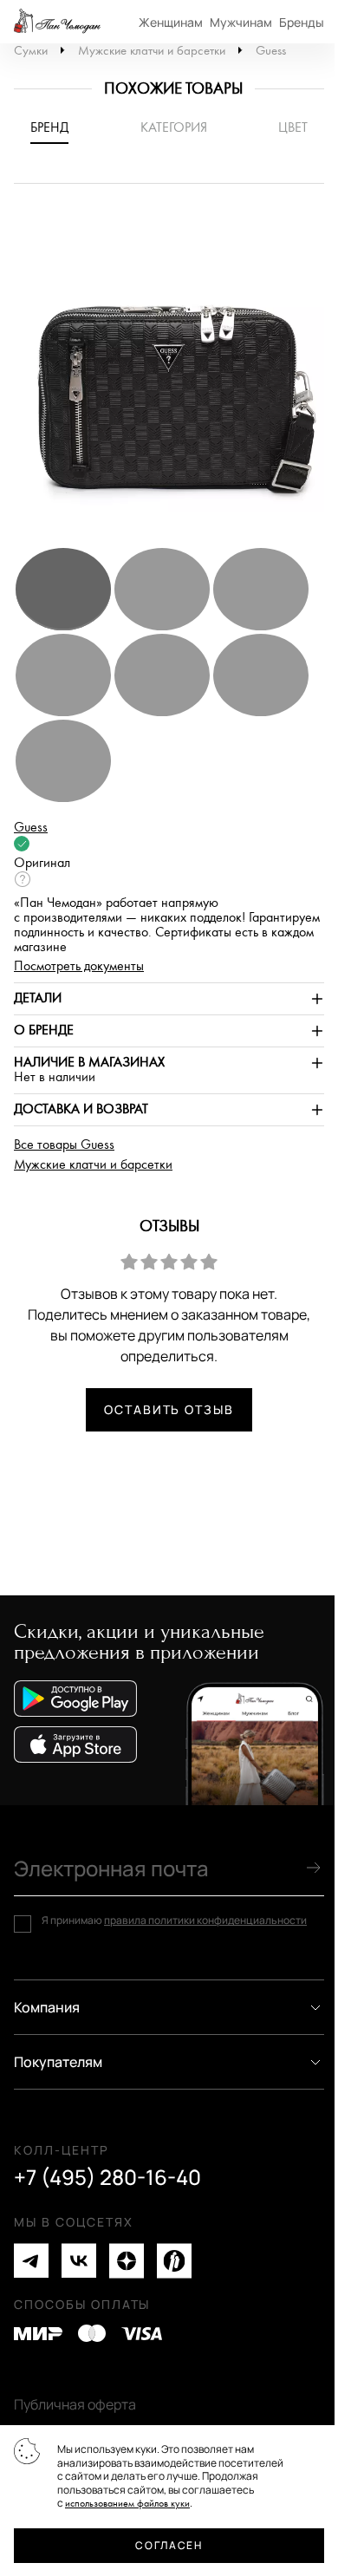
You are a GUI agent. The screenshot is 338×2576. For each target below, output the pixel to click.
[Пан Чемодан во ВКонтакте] (79, 2261)
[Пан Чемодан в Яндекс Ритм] (174, 2261)
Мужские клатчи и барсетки (152, 51)
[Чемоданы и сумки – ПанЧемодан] (57, 22)
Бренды (302, 22)
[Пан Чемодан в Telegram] (31, 2261)
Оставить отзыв (169, 1409)
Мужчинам (241, 22)
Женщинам (171, 22)
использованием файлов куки (127, 2504)
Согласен (169, 2545)
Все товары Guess (64, 1145)
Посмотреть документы (79, 966)
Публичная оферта (75, 2404)
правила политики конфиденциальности (205, 1920)
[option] (169, 374)
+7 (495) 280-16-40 (107, 2177)
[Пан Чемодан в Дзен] (127, 2261)
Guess (271, 51)
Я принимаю (174, 1921)
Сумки (31, 51)
